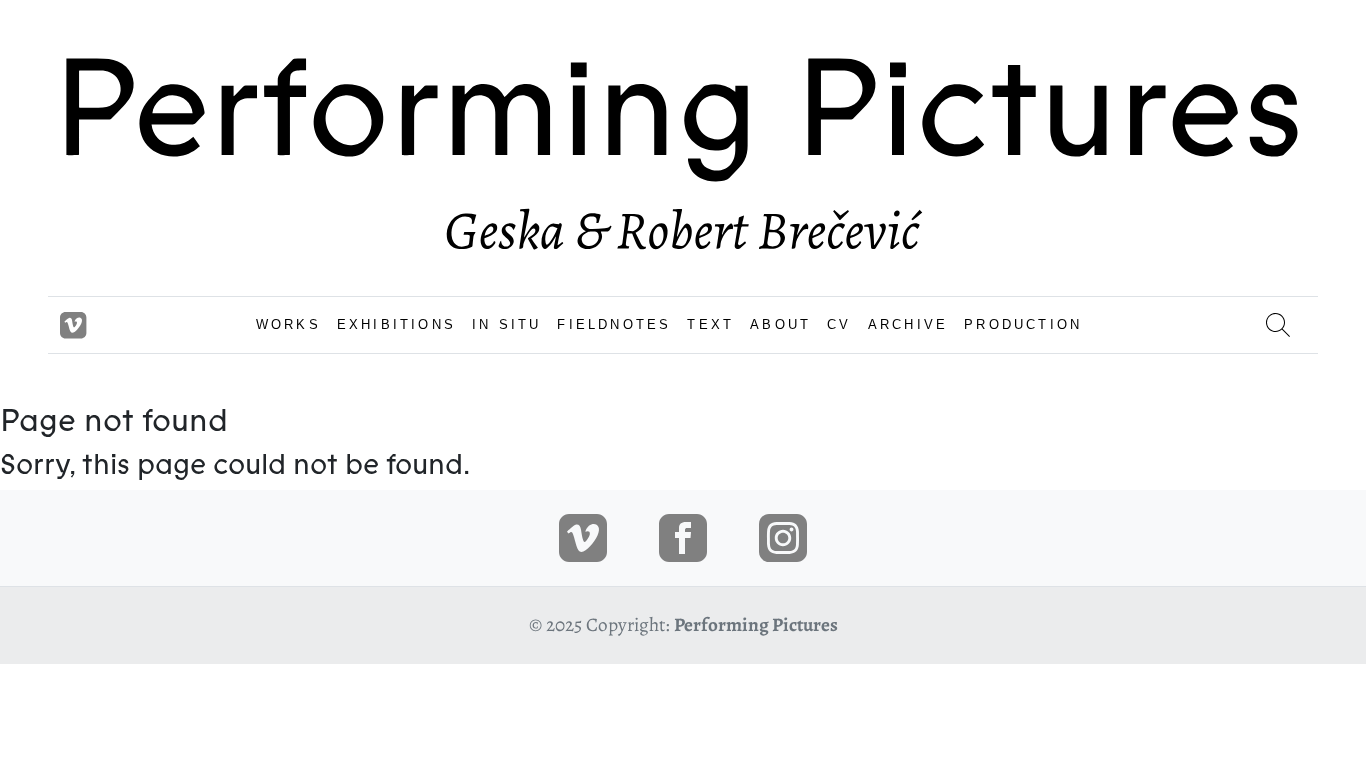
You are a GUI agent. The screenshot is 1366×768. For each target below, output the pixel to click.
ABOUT (780, 324)
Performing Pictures (756, 624)
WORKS (288, 324)
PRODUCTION (1023, 324)
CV (839, 324)
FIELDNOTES (614, 324)
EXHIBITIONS (396, 324)
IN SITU (506, 324)
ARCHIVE (908, 324)
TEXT (710, 324)
